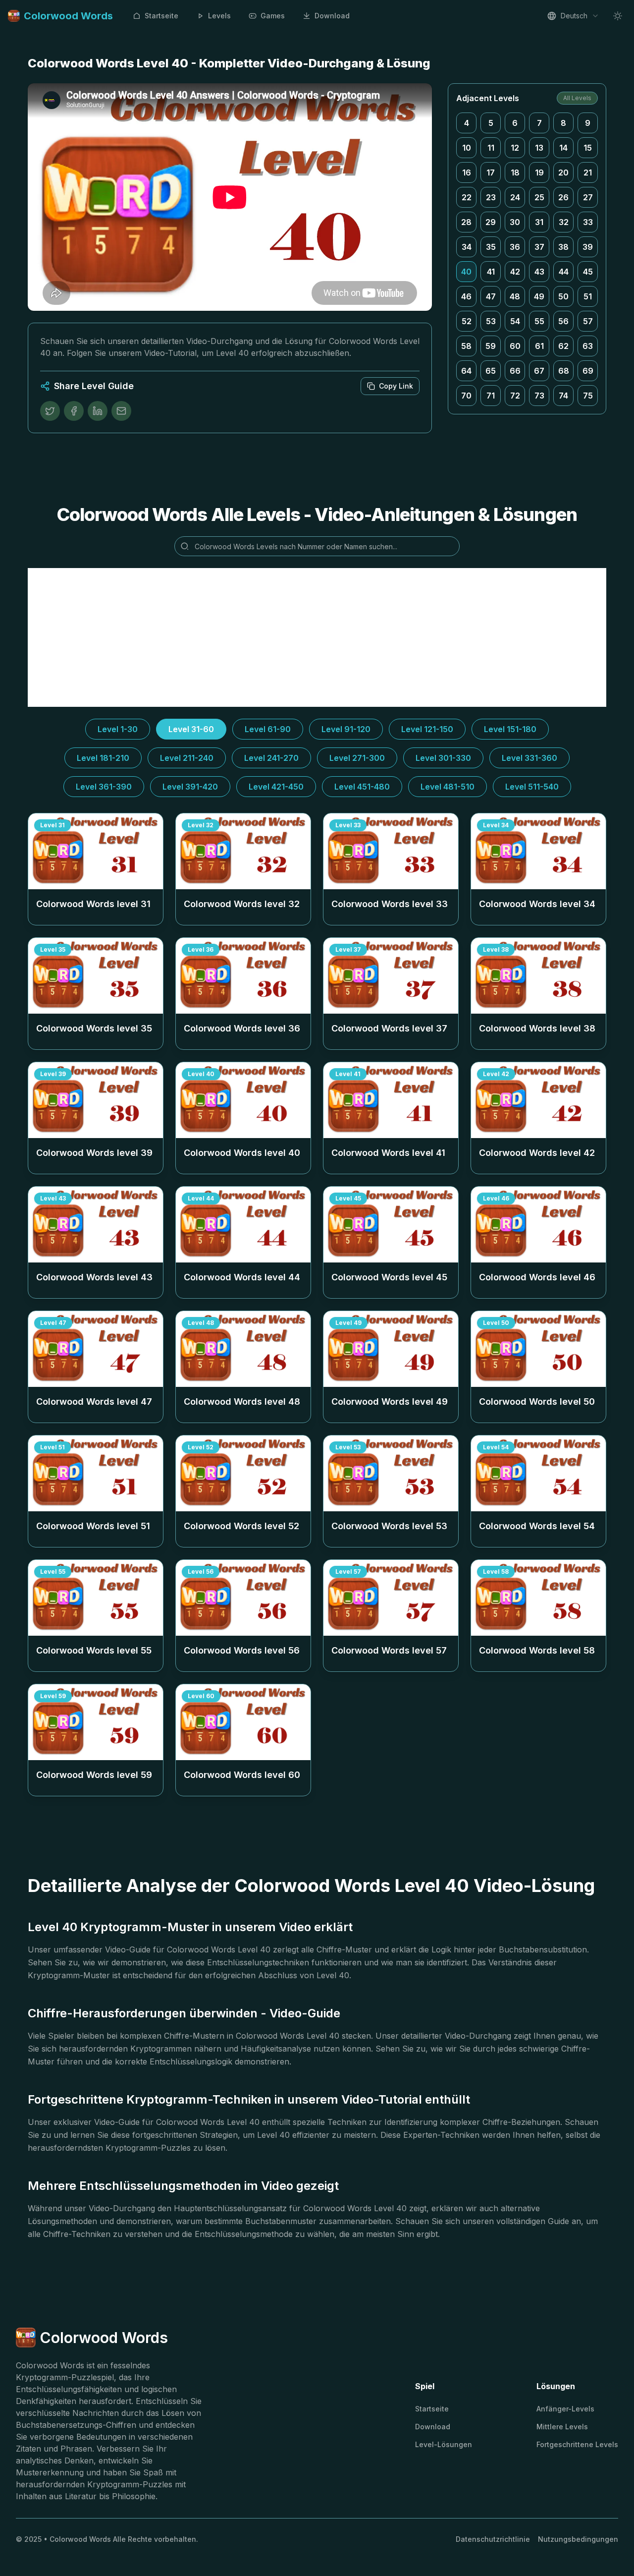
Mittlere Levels (562, 2427)
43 (539, 272)
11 (491, 148)
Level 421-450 (276, 787)
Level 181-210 (103, 758)
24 (515, 197)
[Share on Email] (121, 411)
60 (515, 346)
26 (563, 197)
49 (539, 296)
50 (563, 296)
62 (563, 346)
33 (588, 222)
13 (539, 148)
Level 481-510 (448, 787)
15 (588, 148)
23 (491, 197)
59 (491, 346)
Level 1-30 (118, 729)
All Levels (577, 98)
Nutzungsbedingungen (578, 2539)
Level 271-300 (357, 758)
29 (491, 222)
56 (563, 321)
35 (491, 247)
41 (491, 272)
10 (467, 148)
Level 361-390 (104, 787)
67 (539, 371)
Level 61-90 (268, 729)
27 (588, 197)
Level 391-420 (190, 787)
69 (588, 371)
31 (539, 222)
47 (491, 296)
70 (466, 396)
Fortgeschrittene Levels (577, 2444)
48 (515, 296)
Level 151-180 (510, 729)
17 (491, 172)
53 (491, 321)
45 (588, 272)
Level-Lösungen (444, 2444)
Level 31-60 (191, 729)
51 (588, 296)
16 (467, 172)
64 (466, 371)
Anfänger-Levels (565, 2409)
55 (539, 321)
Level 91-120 (346, 729)
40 (466, 272)
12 (515, 148)
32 (564, 222)
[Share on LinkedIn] (98, 411)
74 (563, 396)
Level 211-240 (187, 758)
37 (539, 247)
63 (588, 346)
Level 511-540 (532, 787)
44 (564, 272)
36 (515, 247)
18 (515, 172)
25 (539, 197)
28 (466, 222)
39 (588, 247)
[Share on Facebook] (74, 411)
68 (564, 371)
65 (491, 371)
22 (467, 197)
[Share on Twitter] (50, 411)
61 (539, 346)
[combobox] (573, 16)
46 (466, 296)
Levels (219, 16)
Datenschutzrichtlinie (493, 2539)
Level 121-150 (427, 729)
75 (588, 396)
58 (466, 346)
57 (588, 321)
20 (563, 172)
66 (515, 371)
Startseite (161, 16)
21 (588, 172)
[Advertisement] (317, 637)
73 (539, 396)
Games (273, 16)
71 (491, 396)
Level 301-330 (443, 758)
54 (515, 321)
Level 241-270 (271, 758)
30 (515, 222)
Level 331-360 (529, 758)
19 (539, 172)
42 (515, 272)
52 (467, 321)
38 (563, 247)
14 (563, 148)
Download (332, 16)
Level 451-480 (362, 787)
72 (515, 396)
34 (467, 247)
